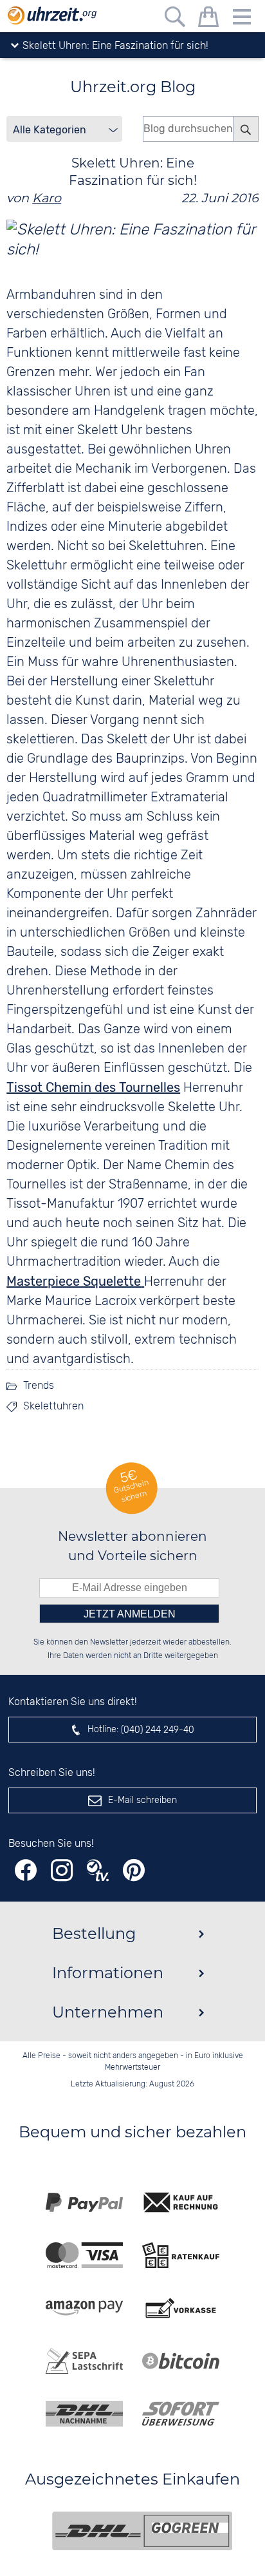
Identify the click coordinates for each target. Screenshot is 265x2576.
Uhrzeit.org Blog (133, 87)
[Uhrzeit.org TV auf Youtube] (98, 1870)
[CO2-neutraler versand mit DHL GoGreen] (142, 2531)
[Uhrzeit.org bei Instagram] (62, 1870)
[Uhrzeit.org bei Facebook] (26, 1870)
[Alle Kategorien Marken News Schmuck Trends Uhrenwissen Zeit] (64, 129)
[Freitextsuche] (175, 19)
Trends (39, 1386)
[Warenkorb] (208, 19)
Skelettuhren (53, 1407)
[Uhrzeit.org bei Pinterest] (134, 1870)
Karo (47, 198)
